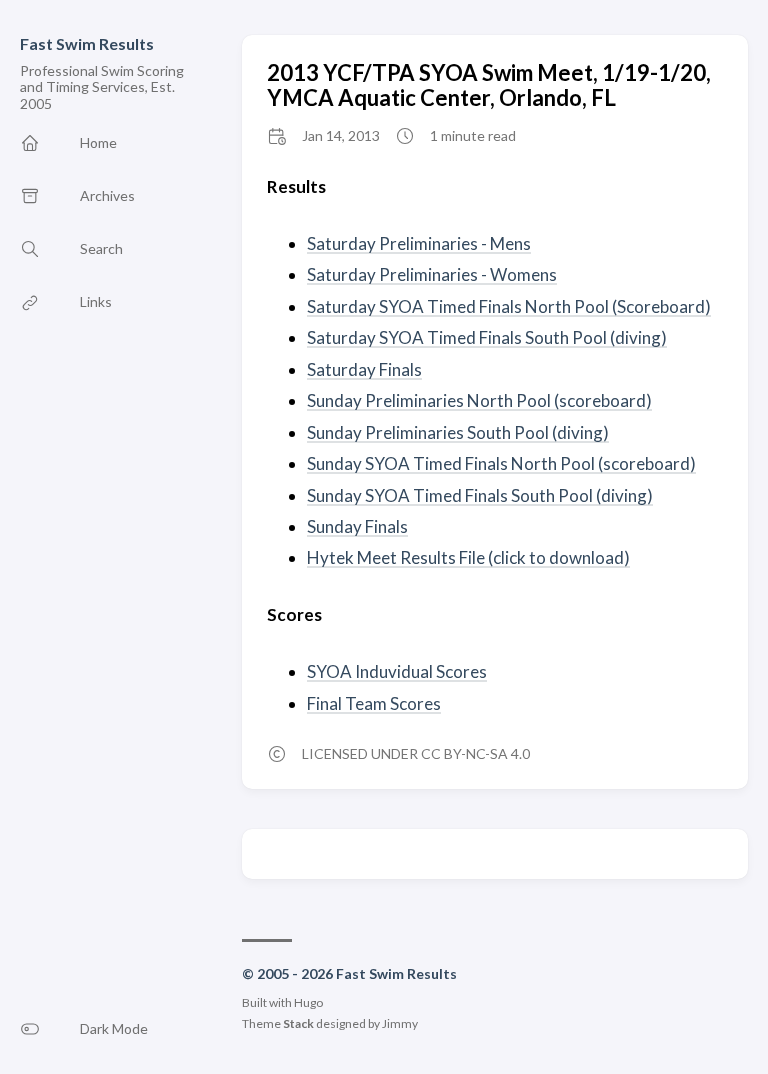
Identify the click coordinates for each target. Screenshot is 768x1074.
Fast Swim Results (87, 43)
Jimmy (400, 1023)
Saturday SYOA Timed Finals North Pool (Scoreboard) (509, 306)
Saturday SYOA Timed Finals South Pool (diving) (487, 337)
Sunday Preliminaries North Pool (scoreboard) (479, 400)
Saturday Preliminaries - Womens (432, 274)
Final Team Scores (374, 703)
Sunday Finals (357, 526)
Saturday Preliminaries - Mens (419, 243)
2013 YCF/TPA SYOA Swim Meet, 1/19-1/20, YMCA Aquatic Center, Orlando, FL (489, 85)
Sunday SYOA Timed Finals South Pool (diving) (480, 495)
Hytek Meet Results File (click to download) (468, 557)
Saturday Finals (364, 369)
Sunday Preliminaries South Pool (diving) (458, 432)
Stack (298, 1023)
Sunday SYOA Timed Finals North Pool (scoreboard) (501, 463)
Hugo (308, 1002)
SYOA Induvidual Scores (397, 671)
